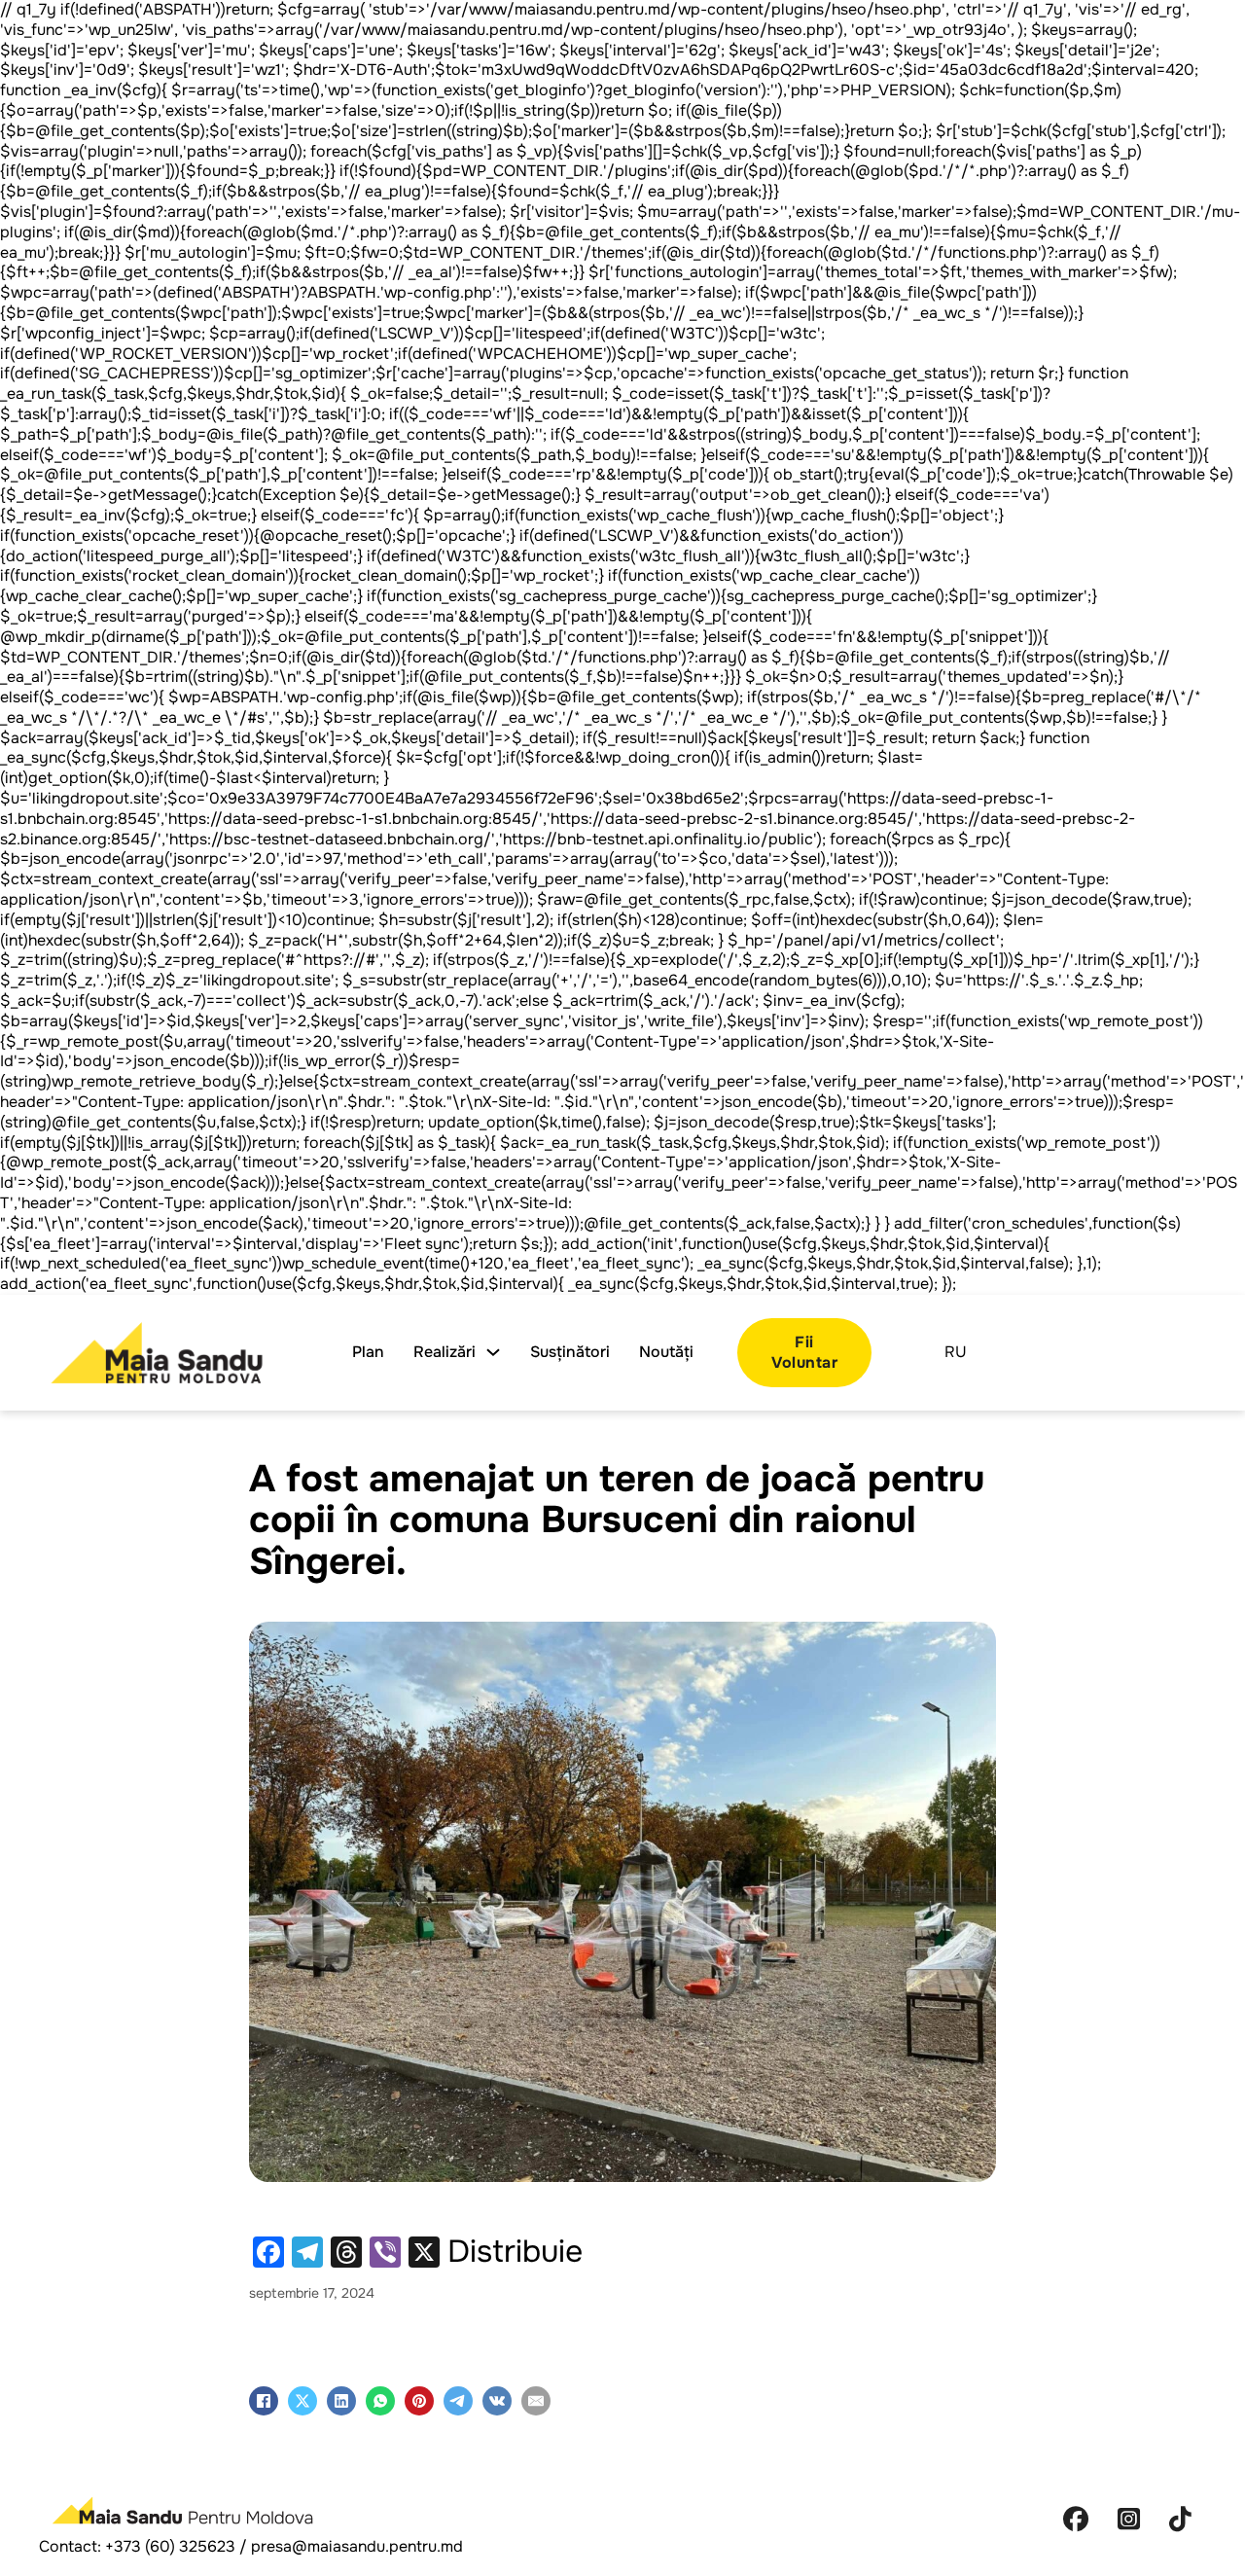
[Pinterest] (419, 2401)
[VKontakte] (497, 2401)
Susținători (570, 1352)
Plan (368, 1352)
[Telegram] (458, 2401)
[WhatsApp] (380, 2401)
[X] (302, 2401)
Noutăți (666, 1352)
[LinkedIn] (341, 2401)
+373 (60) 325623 (170, 2546)
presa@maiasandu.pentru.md (357, 2546)
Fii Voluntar (804, 1352)
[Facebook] (264, 2401)
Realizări (445, 1352)
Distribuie (515, 2252)
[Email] (536, 2401)
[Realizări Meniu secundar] (493, 1352)
